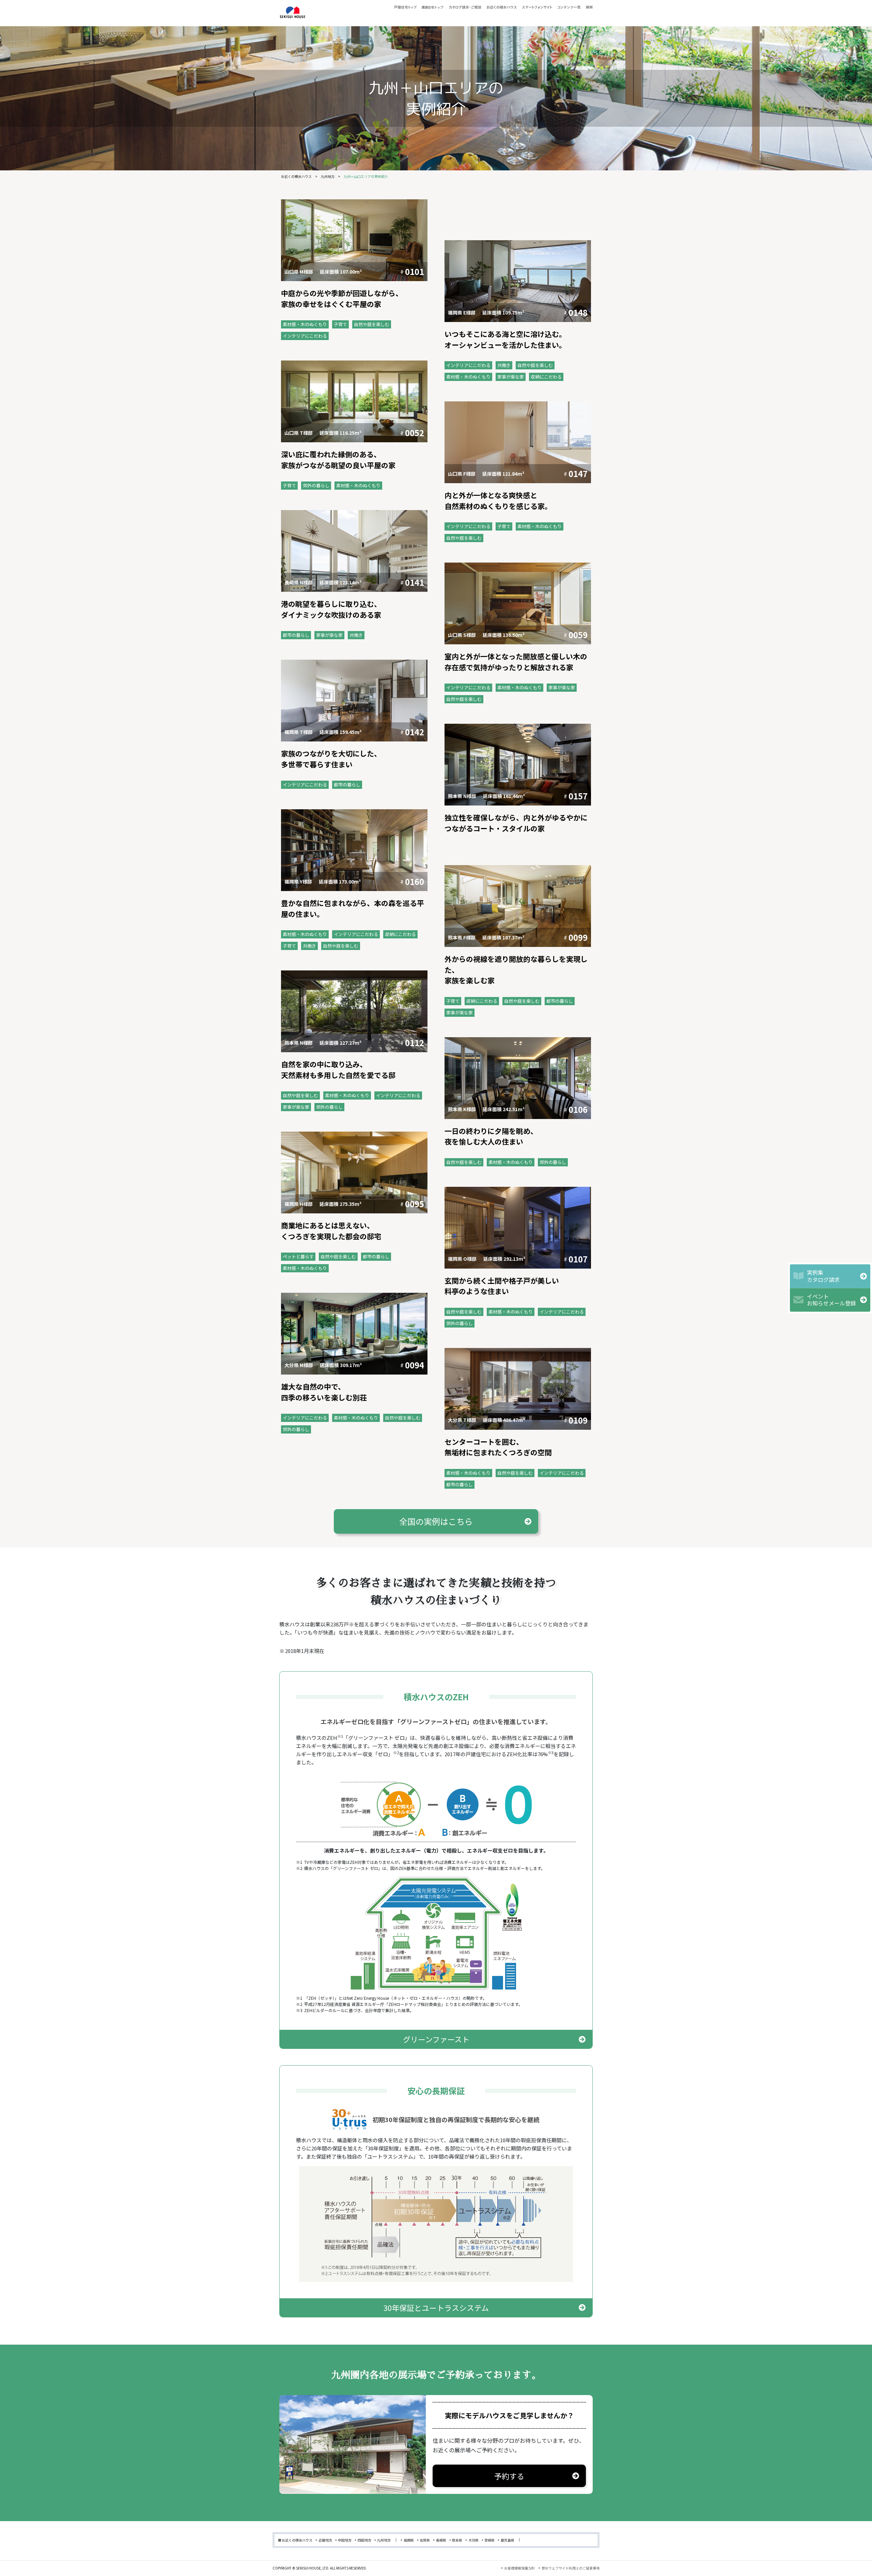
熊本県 (457, 2540)
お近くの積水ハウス (296, 176)
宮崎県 (489, 2540)
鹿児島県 (508, 2540)
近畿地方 (325, 2540)
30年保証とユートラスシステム (436, 2307)
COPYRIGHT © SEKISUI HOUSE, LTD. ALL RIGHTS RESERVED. (320, 2568)
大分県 (473, 2540)
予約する (509, 2476)
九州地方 (328, 176)
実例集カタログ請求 (823, 1276)
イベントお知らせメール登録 (831, 1300)
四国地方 (364, 2540)
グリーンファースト (436, 2039)
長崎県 (441, 2540)
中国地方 (345, 2540)
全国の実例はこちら (436, 1521)
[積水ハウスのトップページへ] (292, 13)
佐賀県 (425, 2540)
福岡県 (409, 2540)
